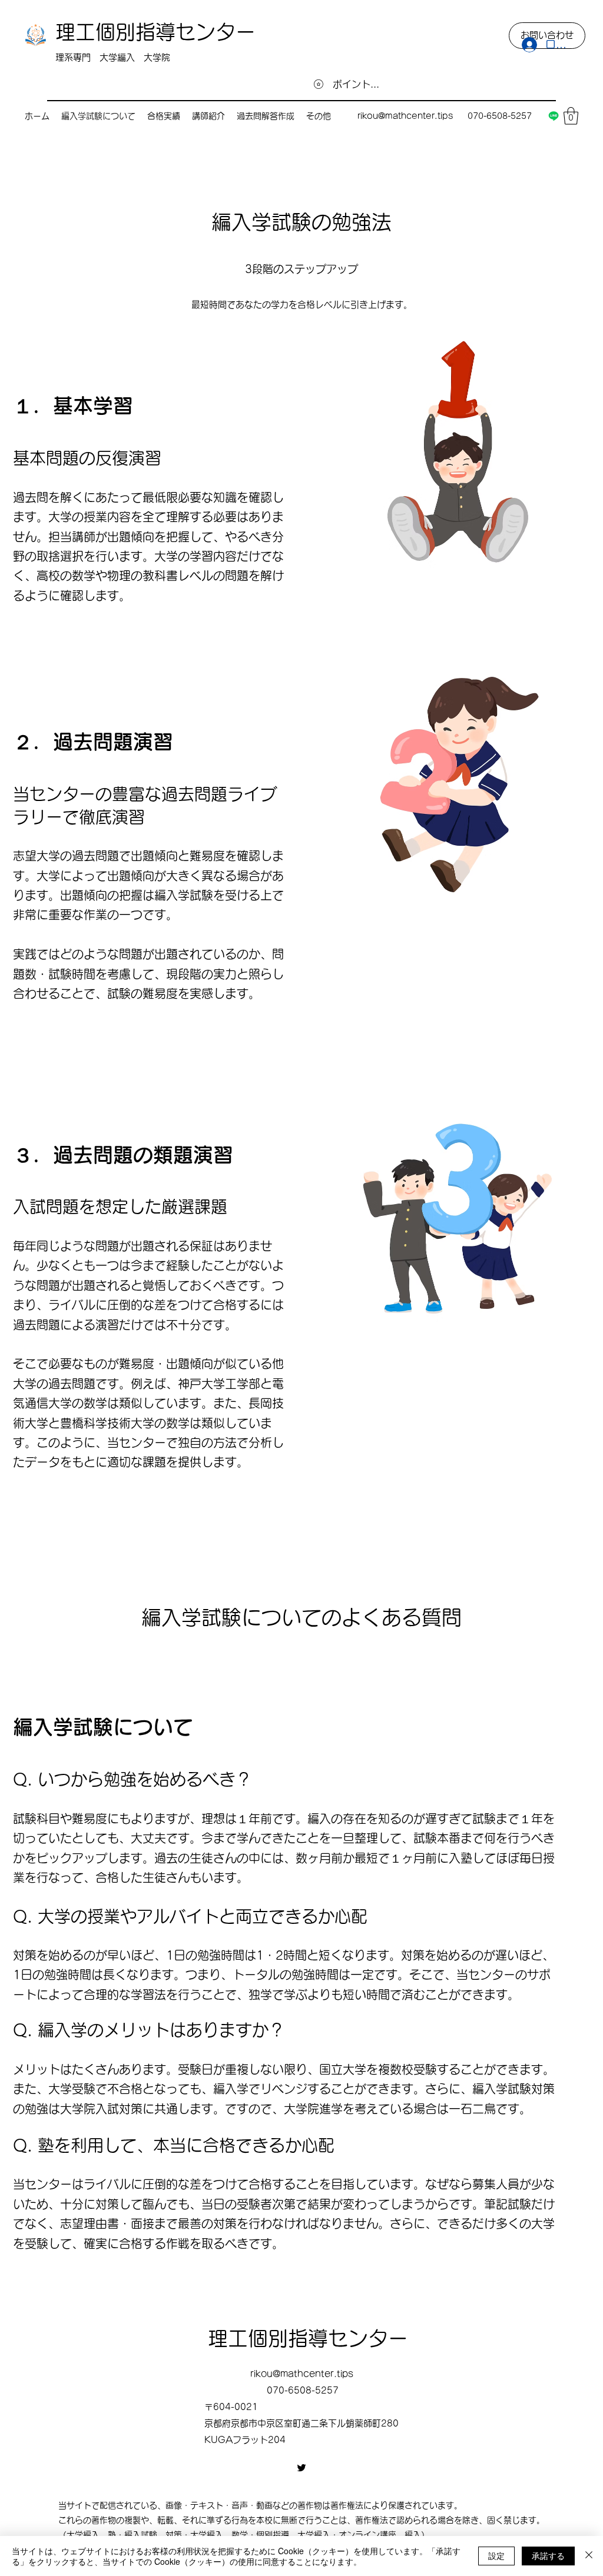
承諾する (548, 2555)
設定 (496, 2555)
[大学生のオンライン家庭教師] (554, 116)
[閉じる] (589, 2556)
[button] (571, 116)
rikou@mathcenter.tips (405, 116)
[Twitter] (301, 2468)
